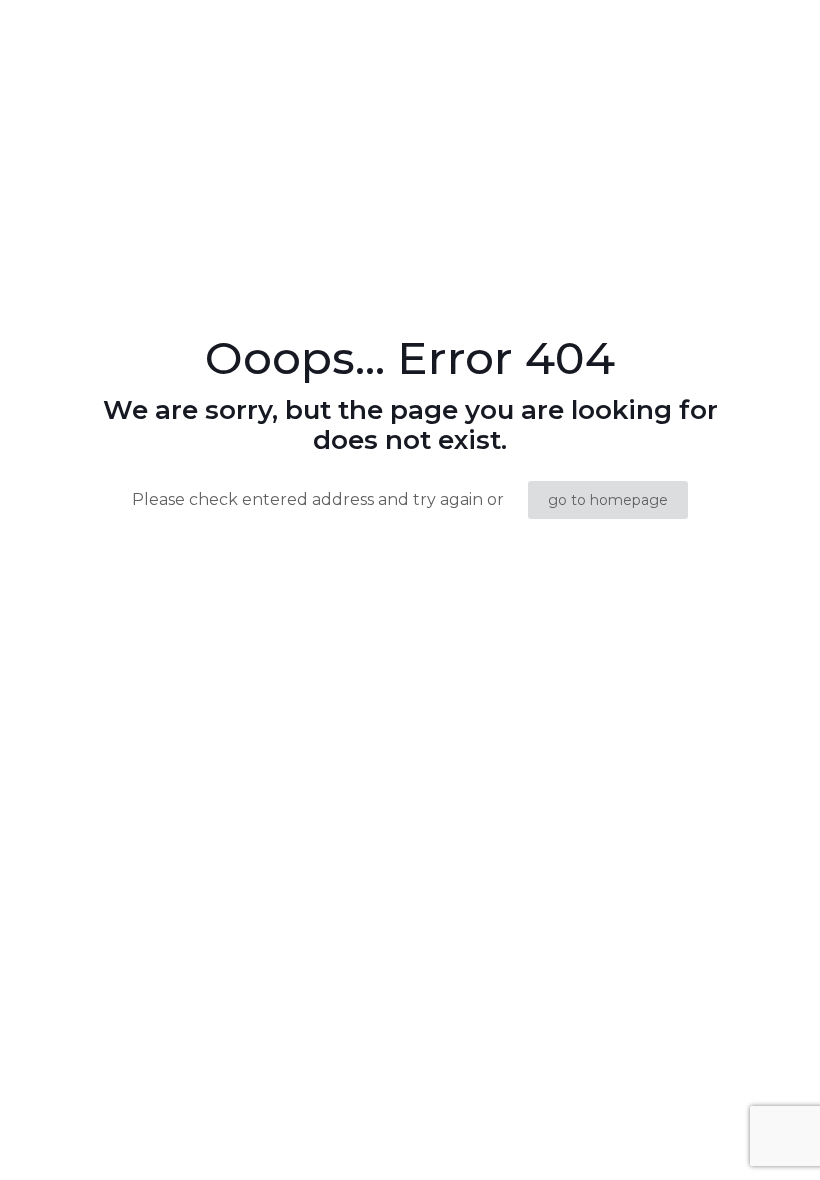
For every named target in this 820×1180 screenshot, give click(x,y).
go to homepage (608, 500)
